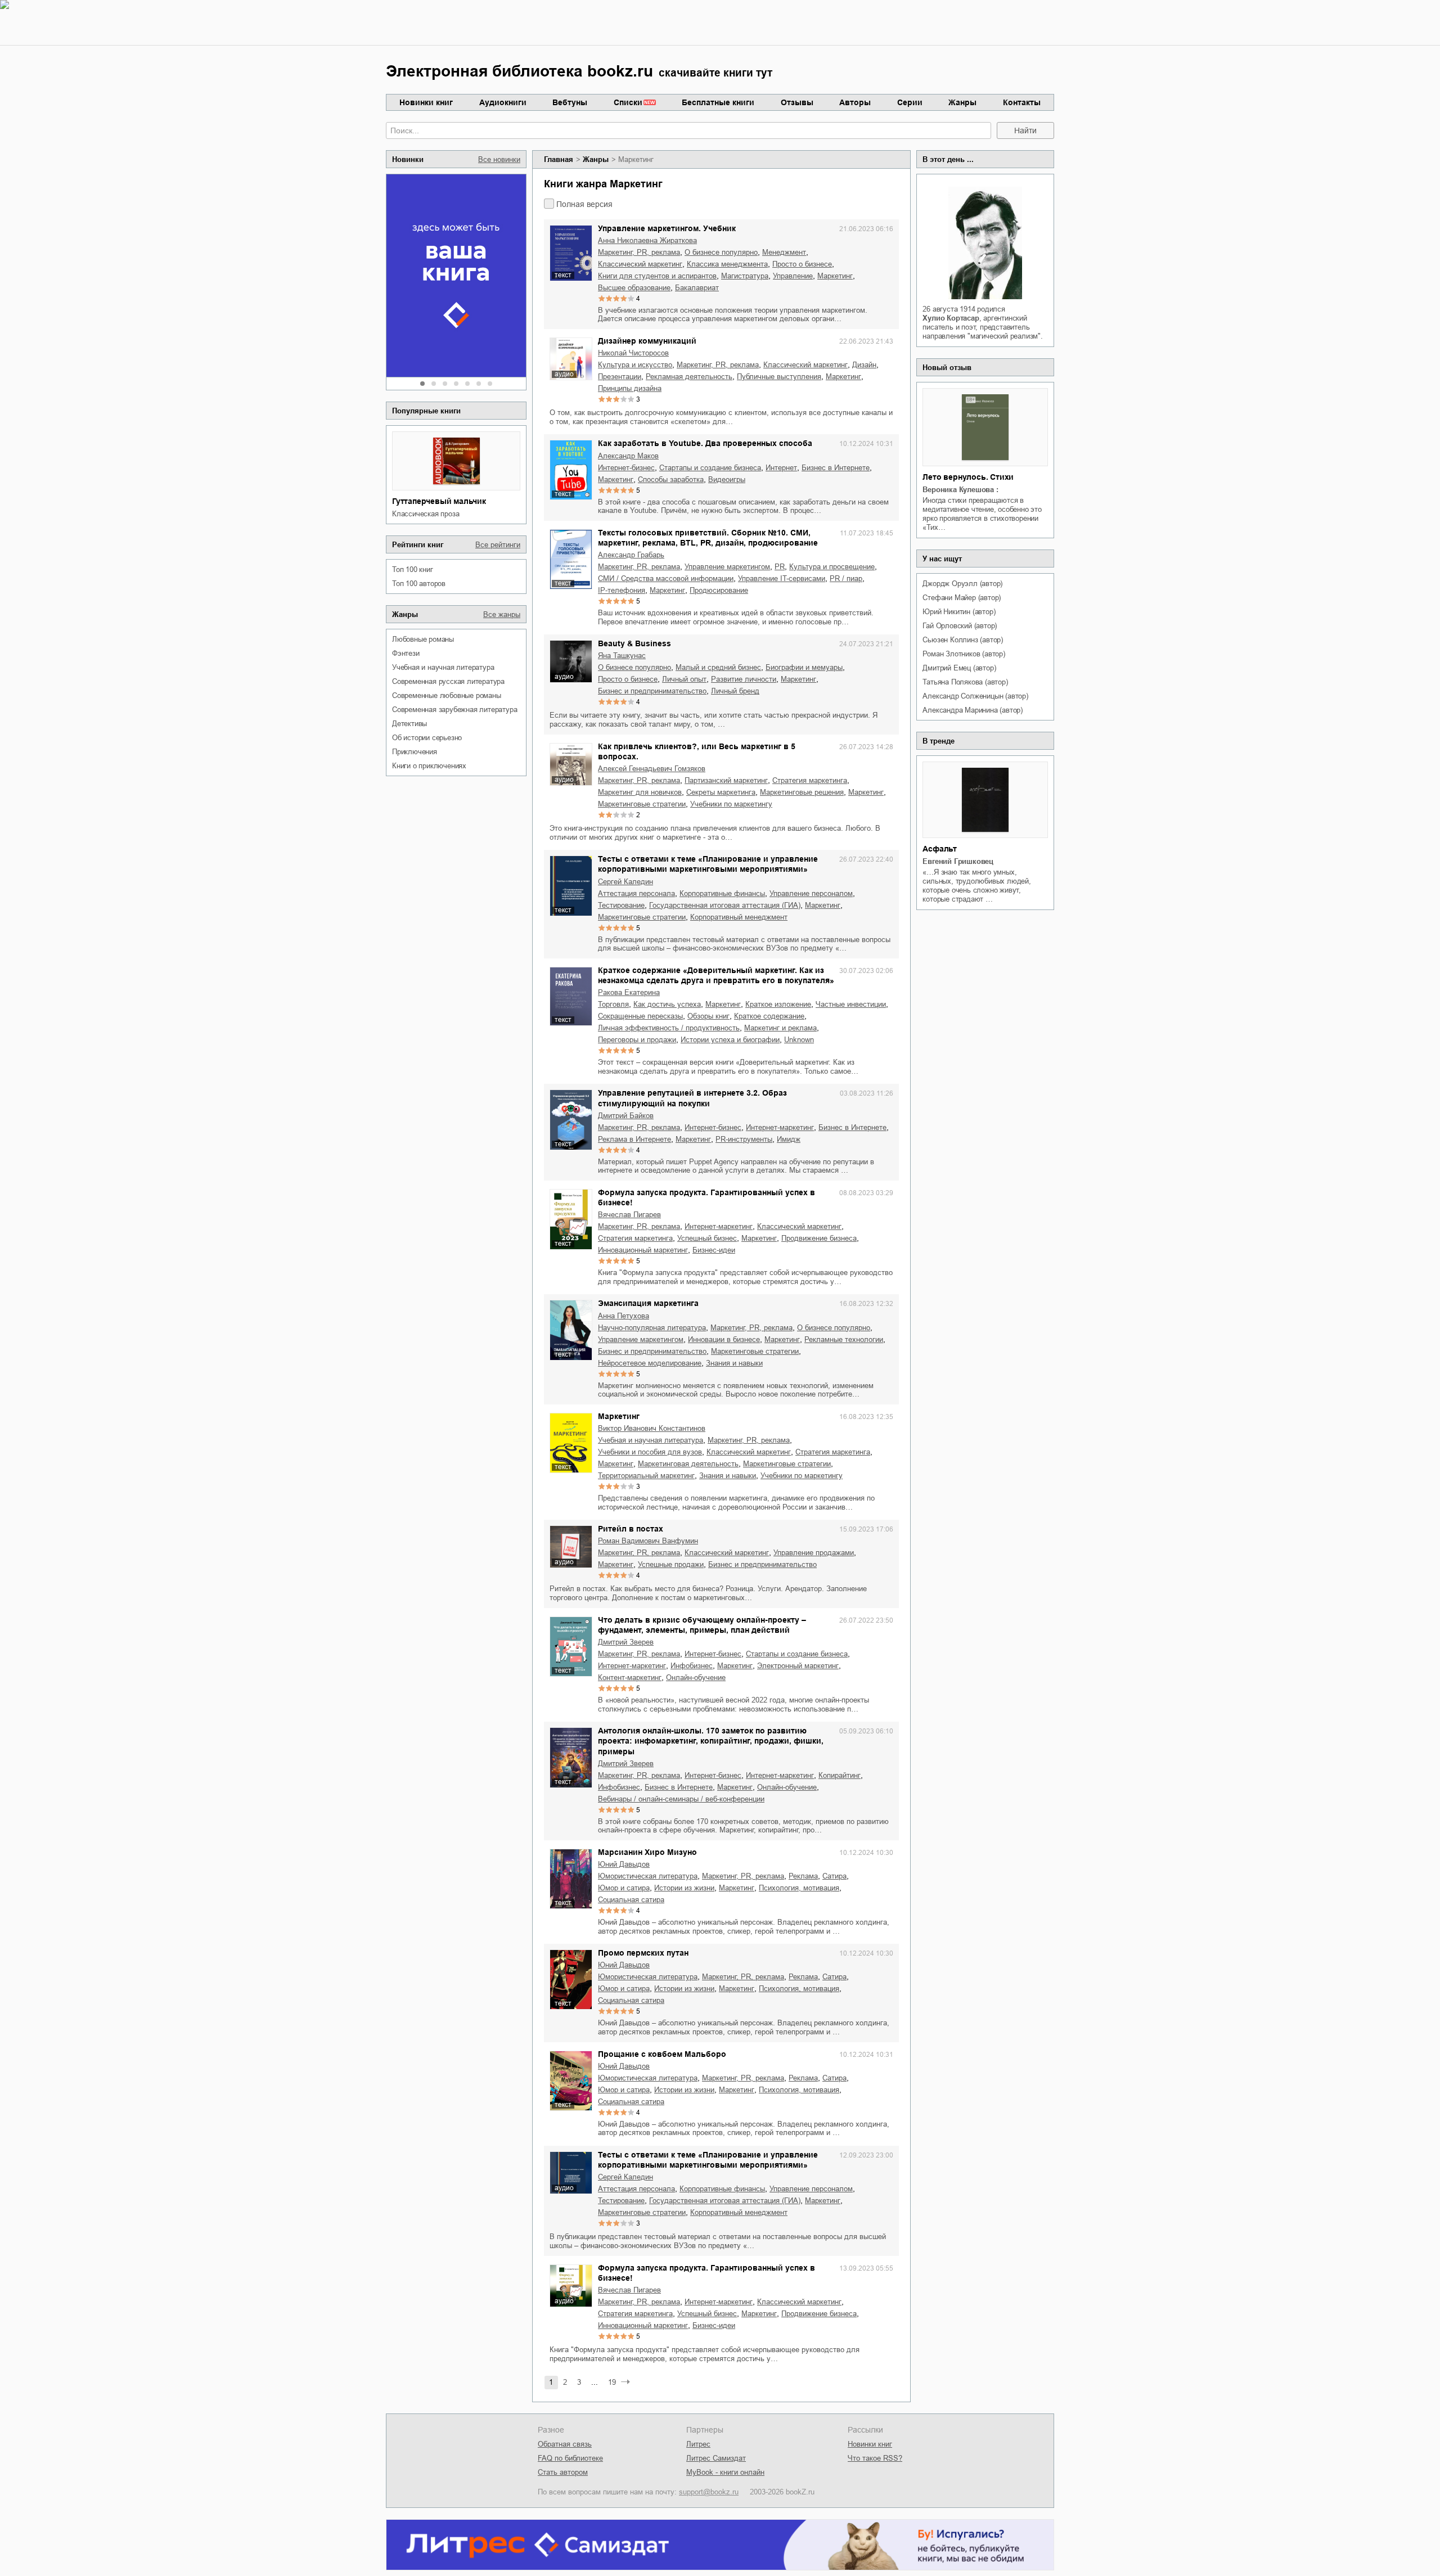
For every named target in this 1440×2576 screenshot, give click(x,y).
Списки (628, 102)
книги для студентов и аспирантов (657, 276)
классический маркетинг (640, 264)
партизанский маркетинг (726, 780)
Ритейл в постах (631, 1529)
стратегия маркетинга (810, 780)
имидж (789, 1139)
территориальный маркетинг (646, 1476)
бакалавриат (697, 288)
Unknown (799, 1040)
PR (780, 567)
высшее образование (634, 288)
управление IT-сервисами (782, 578)
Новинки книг (426, 102)
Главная (559, 159)
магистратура (745, 276)
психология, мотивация (799, 1888)
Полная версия (584, 204)
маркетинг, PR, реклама (639, 252)
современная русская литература (448, 681)
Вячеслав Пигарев (629, 1215)
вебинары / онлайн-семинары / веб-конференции (681, 1799)
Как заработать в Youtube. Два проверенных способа (705, 443)
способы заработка (671, 479)
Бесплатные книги (718, 102)
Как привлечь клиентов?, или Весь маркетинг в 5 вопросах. (697, 751)
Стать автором (563, 2472)
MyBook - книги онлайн (725, 2472)
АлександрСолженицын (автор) (975, 696)
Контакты (1022, 102)
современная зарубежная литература (454, 710)
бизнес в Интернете (836, 468)
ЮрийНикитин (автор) (959, 612)
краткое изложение (778, 1004)
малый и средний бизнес (718, 667)
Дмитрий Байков (626, 1116)
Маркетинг (619, 1416)
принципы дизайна (630, 388)
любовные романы (423, 639)
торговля (613, 1004)
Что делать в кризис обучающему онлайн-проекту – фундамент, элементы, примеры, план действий (702, 1625)
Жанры (962, 102)
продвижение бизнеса (819, 1238)
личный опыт (684, 679)
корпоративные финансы (722, 893)
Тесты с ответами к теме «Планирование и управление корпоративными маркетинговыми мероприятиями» (708, 864)
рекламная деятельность (689, 377)
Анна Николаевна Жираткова (647, 240)
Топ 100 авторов (419, 584)
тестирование (621, 905)
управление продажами (814, 1553)
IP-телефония (622, 590)
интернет (781, 468)
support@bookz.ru (709, 2492)
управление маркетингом (727, 567)
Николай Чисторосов (633, 353)
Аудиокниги (503, 102)
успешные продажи (671, 1564)
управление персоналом (811, 893)
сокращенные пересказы (640, 1016)
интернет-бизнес (626, 468)
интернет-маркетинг (780, 1127)
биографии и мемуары (804, 667)
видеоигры (727, 479)
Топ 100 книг (413, 569)
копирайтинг (840, 1775)
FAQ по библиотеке (570, 2458)
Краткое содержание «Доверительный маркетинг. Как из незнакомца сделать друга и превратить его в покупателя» (716, 975)
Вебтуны (570, 102)
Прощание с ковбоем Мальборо (662, 2054)
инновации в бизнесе (724, 1339)
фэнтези (406, 653)
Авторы (855, 102)
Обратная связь (565, 2444)
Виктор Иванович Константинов (652, 1428)
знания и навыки (734, 1363)
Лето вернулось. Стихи (968, 477)
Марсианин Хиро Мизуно (647, 1852)
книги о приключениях (429, 766)
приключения (415, 752)
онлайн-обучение (696, 1677)
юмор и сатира (624, 1888)
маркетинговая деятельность (688, 1464)
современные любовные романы (447, 695)
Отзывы (797, 102)
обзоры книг (708, 1016)
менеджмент (784, 252)
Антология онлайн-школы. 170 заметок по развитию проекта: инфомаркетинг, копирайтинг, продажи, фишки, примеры (711, 1741)
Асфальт (940, 849)
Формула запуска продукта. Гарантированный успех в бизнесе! (706, 1197)
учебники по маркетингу (731, 804)
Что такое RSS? (875, 2458)
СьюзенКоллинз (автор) (963, 640)
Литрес (698, 2444)
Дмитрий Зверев (626, 1642)
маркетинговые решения (802, 792)
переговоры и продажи (637, 1040)
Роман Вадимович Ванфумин (648, 1541)
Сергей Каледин (625, 882)
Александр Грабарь (631, 555)
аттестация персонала (636, 893)
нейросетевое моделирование (650, 1363)
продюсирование (719, 590)
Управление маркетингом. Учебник (667, 228)
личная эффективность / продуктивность (669, 1028)
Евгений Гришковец (958, 861)
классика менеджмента (727, 264)
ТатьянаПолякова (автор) (965, 682)
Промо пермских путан (643, 1953)
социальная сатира (631, 1900)
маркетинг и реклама (780, 1028)
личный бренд (735, 691)
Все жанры (502, 614)
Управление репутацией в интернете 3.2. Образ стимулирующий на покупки (692, 1098)
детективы (409, 724)
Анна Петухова (624, 1316)
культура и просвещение (832, 567)
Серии (910, 102)
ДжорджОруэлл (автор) (962, 584)
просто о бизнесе (802, 264)
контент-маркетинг (630, 1677)
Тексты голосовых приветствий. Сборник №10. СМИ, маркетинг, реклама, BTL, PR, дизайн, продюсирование (708, 538)
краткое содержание (769, 1016)
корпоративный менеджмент (739, 917)
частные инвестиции (851, 1004)
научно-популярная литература (652, 1328)
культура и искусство (635, 365)
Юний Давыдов (624, 1864)
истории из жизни (684, 1888)
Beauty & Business (634, 643)
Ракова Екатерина (629, 992)
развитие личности (744, 679)
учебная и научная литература (443, 667)
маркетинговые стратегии (642, 804)
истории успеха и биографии (730, 1040)
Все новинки (499, 159)
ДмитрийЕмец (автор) (959, 668)
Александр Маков (628, 456)
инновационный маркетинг (643, 1250)
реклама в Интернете (634, 1139)
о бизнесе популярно (721, 252)
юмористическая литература (648, 1876)
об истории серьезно (427, 738)
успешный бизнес (707, 1238)
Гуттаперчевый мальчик (439, 501)
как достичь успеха (667, 1004)
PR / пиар (846, 578)
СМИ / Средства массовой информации (666, 578)
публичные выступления (779, 377)
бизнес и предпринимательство (652, 691)
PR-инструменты (744, 1139)
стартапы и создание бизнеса (710, 468)
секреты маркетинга (721, 792)
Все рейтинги (498, 545)
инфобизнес (692, 1666)
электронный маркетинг (798, 1666)
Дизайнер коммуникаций (647, 341)
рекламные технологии (844, 1339)
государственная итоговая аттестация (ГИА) (725, 905)
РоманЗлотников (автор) (964, 654)
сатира (834, 1876)
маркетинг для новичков (640, 792)
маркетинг (835, 276)
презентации (620, 377)
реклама (803, 1876)
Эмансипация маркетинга (648, 1303)
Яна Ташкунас (622, 656)
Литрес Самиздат (716, 2458)
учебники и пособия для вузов (650, 1452)
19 (612, 2382)
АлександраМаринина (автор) (973, 710)
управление (793, 276)
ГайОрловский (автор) (960, 626)
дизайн (864, 365)
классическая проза (426, 514)
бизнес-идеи (714, 1250)
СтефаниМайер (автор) (962, 598)
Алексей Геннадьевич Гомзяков (652, 769)
